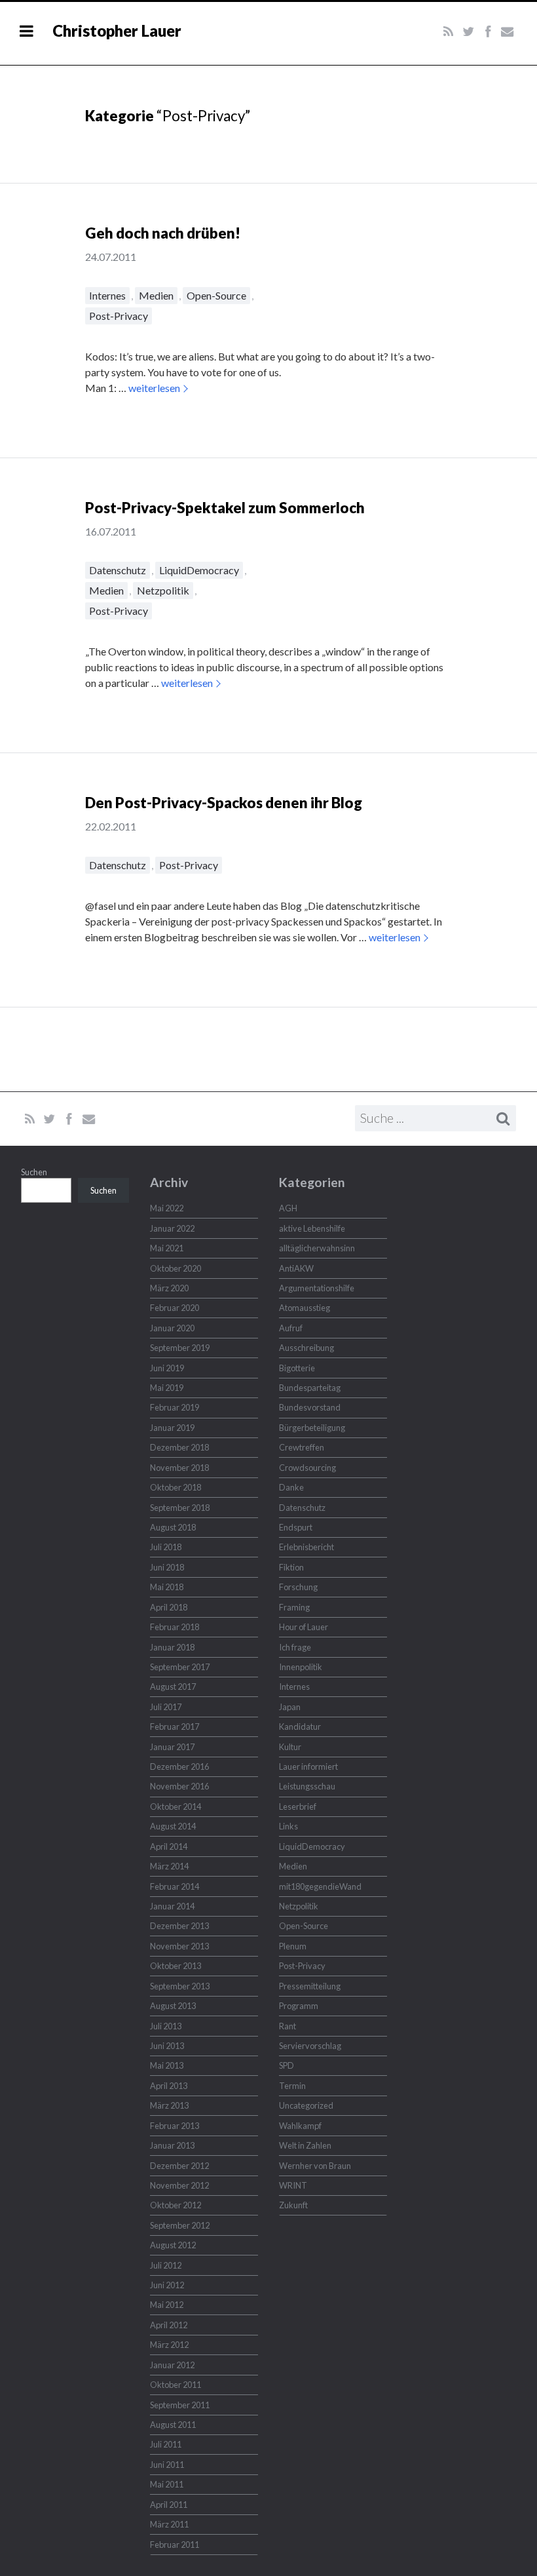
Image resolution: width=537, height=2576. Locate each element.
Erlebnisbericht (306, 1547)
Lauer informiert (308, 1766)
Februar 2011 (175, 2545)
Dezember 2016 (179, 1766)
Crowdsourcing (307, 1468)
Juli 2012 (166, 2265)
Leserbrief (298, 1806)
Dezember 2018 (179, 1447)
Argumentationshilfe (317, 1288)
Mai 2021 (167, 1248)
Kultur (290, 1747)
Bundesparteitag (310, 1388)
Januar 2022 (172, 1228)
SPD (287, 2065)
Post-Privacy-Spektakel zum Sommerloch (225, 508)
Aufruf (291, 1328)
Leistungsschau (307, 1786)
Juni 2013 (167, 2046)
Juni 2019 (167, 1368)
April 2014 (169, 1846)
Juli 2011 (166, 2444)
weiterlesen (154, 388)
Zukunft (293, 2205)
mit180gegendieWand (320, 1886)
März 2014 (169, 1866)
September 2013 (180, 1986)
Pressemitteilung (310, 1986)
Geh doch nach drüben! (163, 233)
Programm (299, 2006)
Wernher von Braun (315, 2166)
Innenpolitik (301, 1667)
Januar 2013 (172, 2145)
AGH (288, 1208)
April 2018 (169, 1607)
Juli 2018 (166, 1547)
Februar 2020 (175, 1308)
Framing (294, 1607)
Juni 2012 (167, 2285)
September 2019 (180, 1348)
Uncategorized (306, 2105)
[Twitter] (468, 32)
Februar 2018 (175, 1627)
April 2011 (169, 2505)
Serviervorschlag (310, 2046)
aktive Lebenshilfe (312, 1228)
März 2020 (169, 1288)
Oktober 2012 (176, 2205)
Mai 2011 (167, 2484)
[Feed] (449, 32)
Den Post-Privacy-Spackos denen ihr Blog (224, 803)
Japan (290, 1707)
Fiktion (291, 1567)
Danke (291, 1487)
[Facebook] (488, 32)
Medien (156, 295)
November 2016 (179, 1786)
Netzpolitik (163, 590)
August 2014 (173, 1826)
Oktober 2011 (176, 2385)
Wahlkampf (300, 2126)
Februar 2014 (175, 1886)
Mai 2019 (167, 1388)
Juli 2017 (166, 1707)
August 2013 (173, 2006)
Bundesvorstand (310, 1407)
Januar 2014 (172, 1906)
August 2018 (173, 1527)
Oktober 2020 (176, 1268)
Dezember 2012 (179, 2166)
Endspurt (296, 1527)
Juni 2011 (167, 2465)
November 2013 (179, 1946)
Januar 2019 (172, 1428)
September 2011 (180, 2405)
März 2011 (169, 2524)
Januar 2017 (172, 1747)
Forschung (298, 1587)
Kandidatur (300, 1727)
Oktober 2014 (176, 1806)
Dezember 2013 (179, 1926)
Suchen (34, 1172)
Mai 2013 (167, 2065)
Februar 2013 (175, 2126)
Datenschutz (118, 570)
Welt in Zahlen (305, 2145)
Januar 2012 (172, 2365)
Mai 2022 (167, 1208)
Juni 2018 (167, 1567)
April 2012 (169, 2325)
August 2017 (173, 1687)
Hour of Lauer (304, 1627)
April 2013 (169, 2086)
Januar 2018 (172, 1647)
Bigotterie (297, 1368)
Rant (287, 2026)
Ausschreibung (306, 1348)
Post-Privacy (119, 316)
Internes (107, 295)
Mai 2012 (167, 2305)
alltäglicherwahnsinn (317, 1248)
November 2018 (179, 1468)
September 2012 (180, 2225)
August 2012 (173, 2245)
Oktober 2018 (176, 1487)
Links (288, 1826)
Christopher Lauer (117, 30)
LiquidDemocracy (199, 570)
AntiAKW (296, 1268)
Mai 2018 (167, 1587)
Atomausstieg (305, 1308)
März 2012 (169, 2345)
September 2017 (180, 1667)
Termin (292, 2086)
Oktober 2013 (176, 1966)
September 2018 (180, 1508)
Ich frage (295, 1647)
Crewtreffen (302, 1447)
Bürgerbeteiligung (312, 1428)
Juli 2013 (166, 2026)
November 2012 (179, 2185)
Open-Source (216, 295)
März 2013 (169, 2105)
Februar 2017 (175, 1727)
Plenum (293, 1946)
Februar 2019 (175, 1407)
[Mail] (507, 32)
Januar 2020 (172, 1328)
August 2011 (173, 2425)
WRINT (293, 2185)
